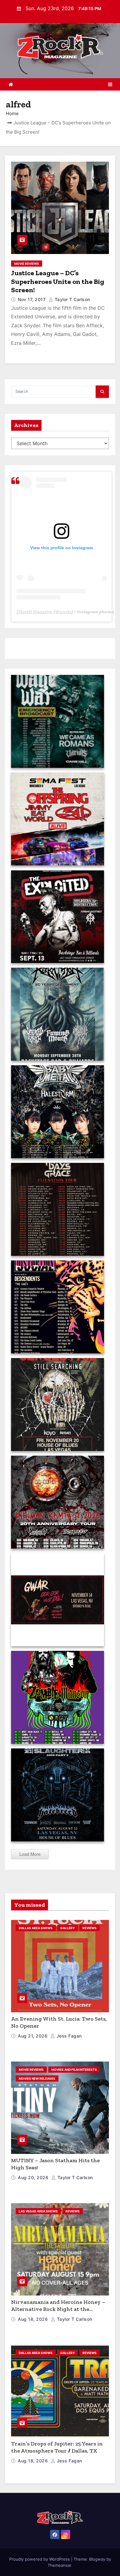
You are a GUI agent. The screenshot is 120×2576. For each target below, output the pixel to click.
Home (12, 113)
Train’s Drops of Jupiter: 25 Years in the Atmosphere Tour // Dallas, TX (57, 2447)
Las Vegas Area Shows (38, 2211)
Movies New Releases (37, 2078)
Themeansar (59, 2565)
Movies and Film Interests (74, 2070)
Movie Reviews (27, 264)
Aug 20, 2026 (34, 2177)
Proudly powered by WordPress (40, 2559)
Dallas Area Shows (36, 1928)
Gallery (68, 1928)
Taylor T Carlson (72, 299)
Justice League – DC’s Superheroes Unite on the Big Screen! (58, 281)
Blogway (97, 2559)
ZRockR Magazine (34, 612)
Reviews (90, 1928)
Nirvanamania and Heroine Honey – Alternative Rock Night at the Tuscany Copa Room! (58, 2309)
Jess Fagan (68, 2036)
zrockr (65, 612)
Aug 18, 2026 (34, 2319)
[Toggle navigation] (110, 84)
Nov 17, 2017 (32, 299)
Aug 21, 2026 (33, 2036)
